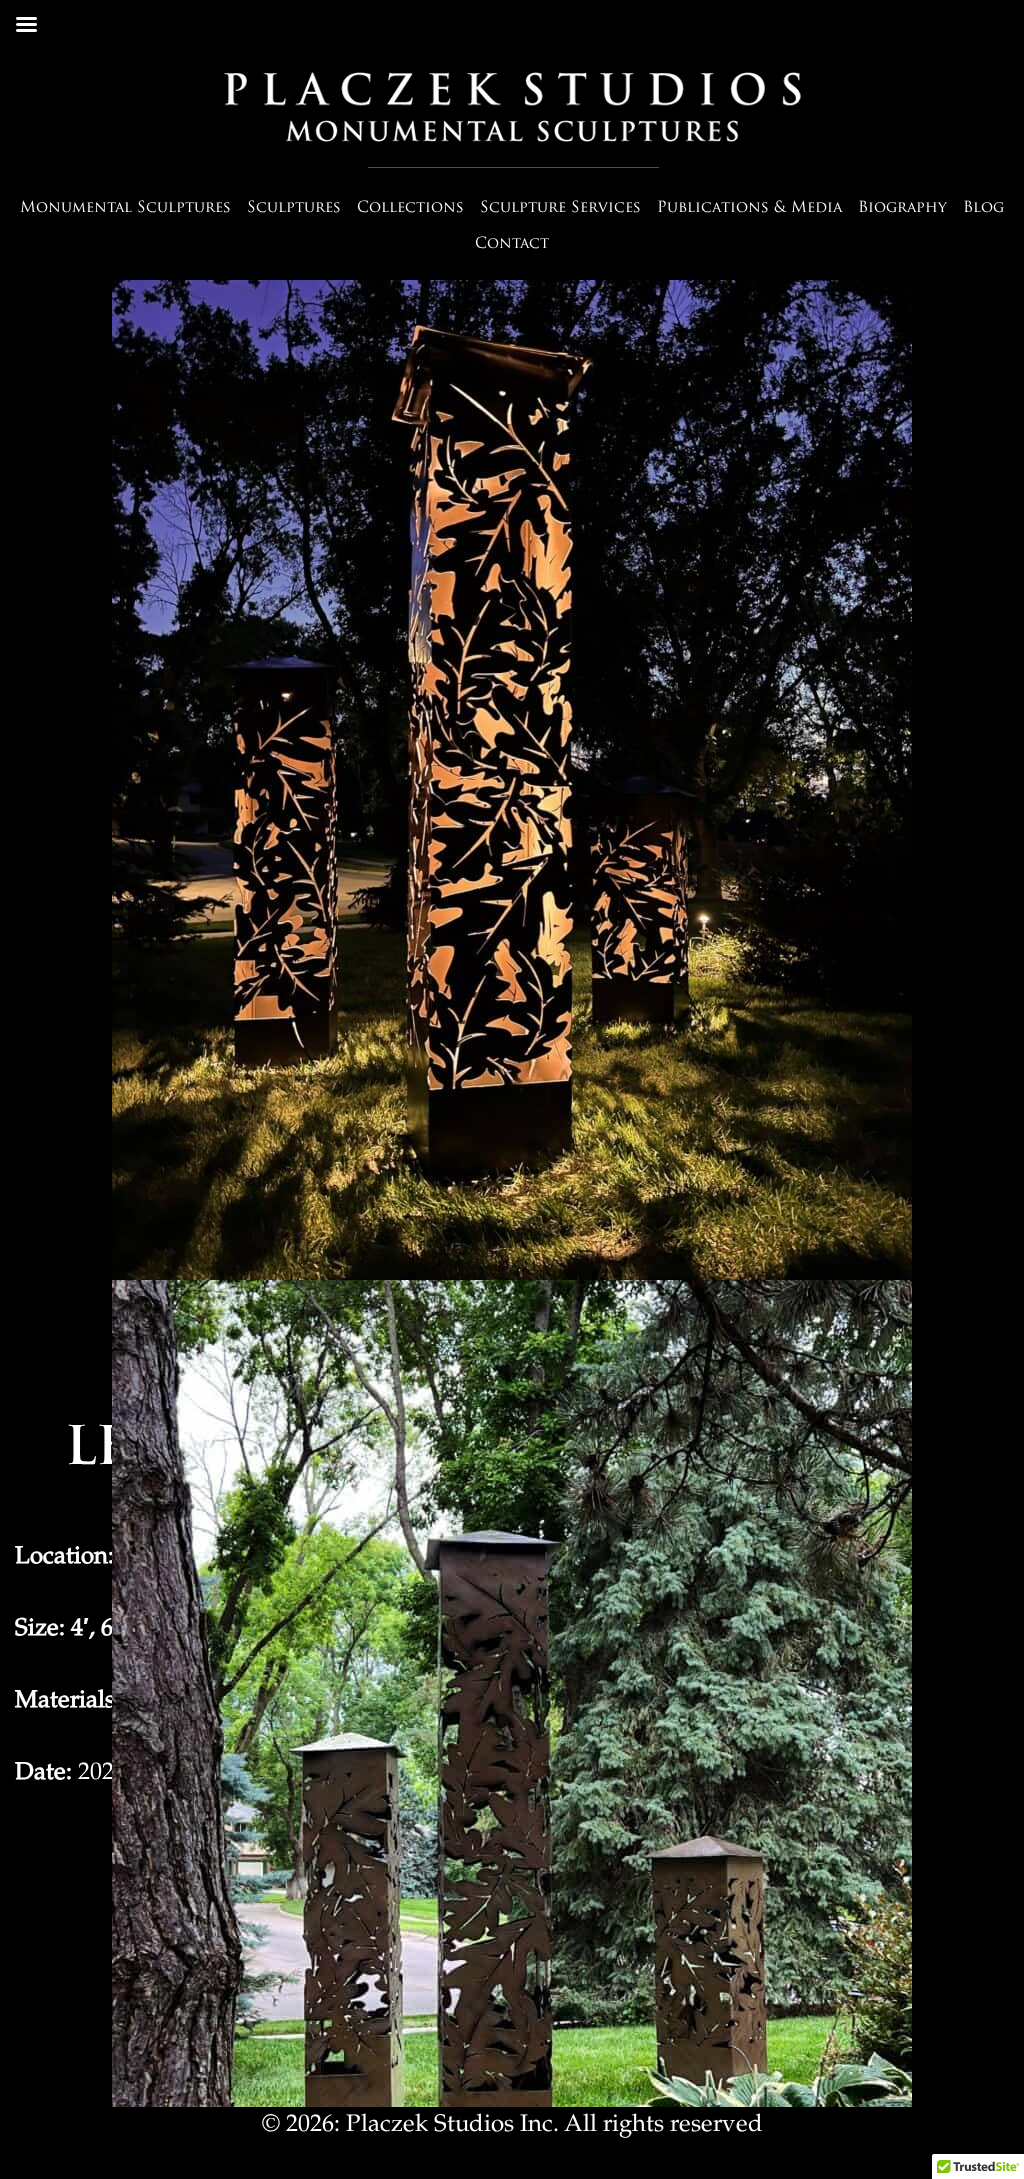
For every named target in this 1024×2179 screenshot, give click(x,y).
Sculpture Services (560, 208)
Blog (983, 208)
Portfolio (904, 268)
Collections (410, 208)
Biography (902, 208)
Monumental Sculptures (125, 208)
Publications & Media (749, 208)
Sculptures (294, 208)
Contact (512, 244)
